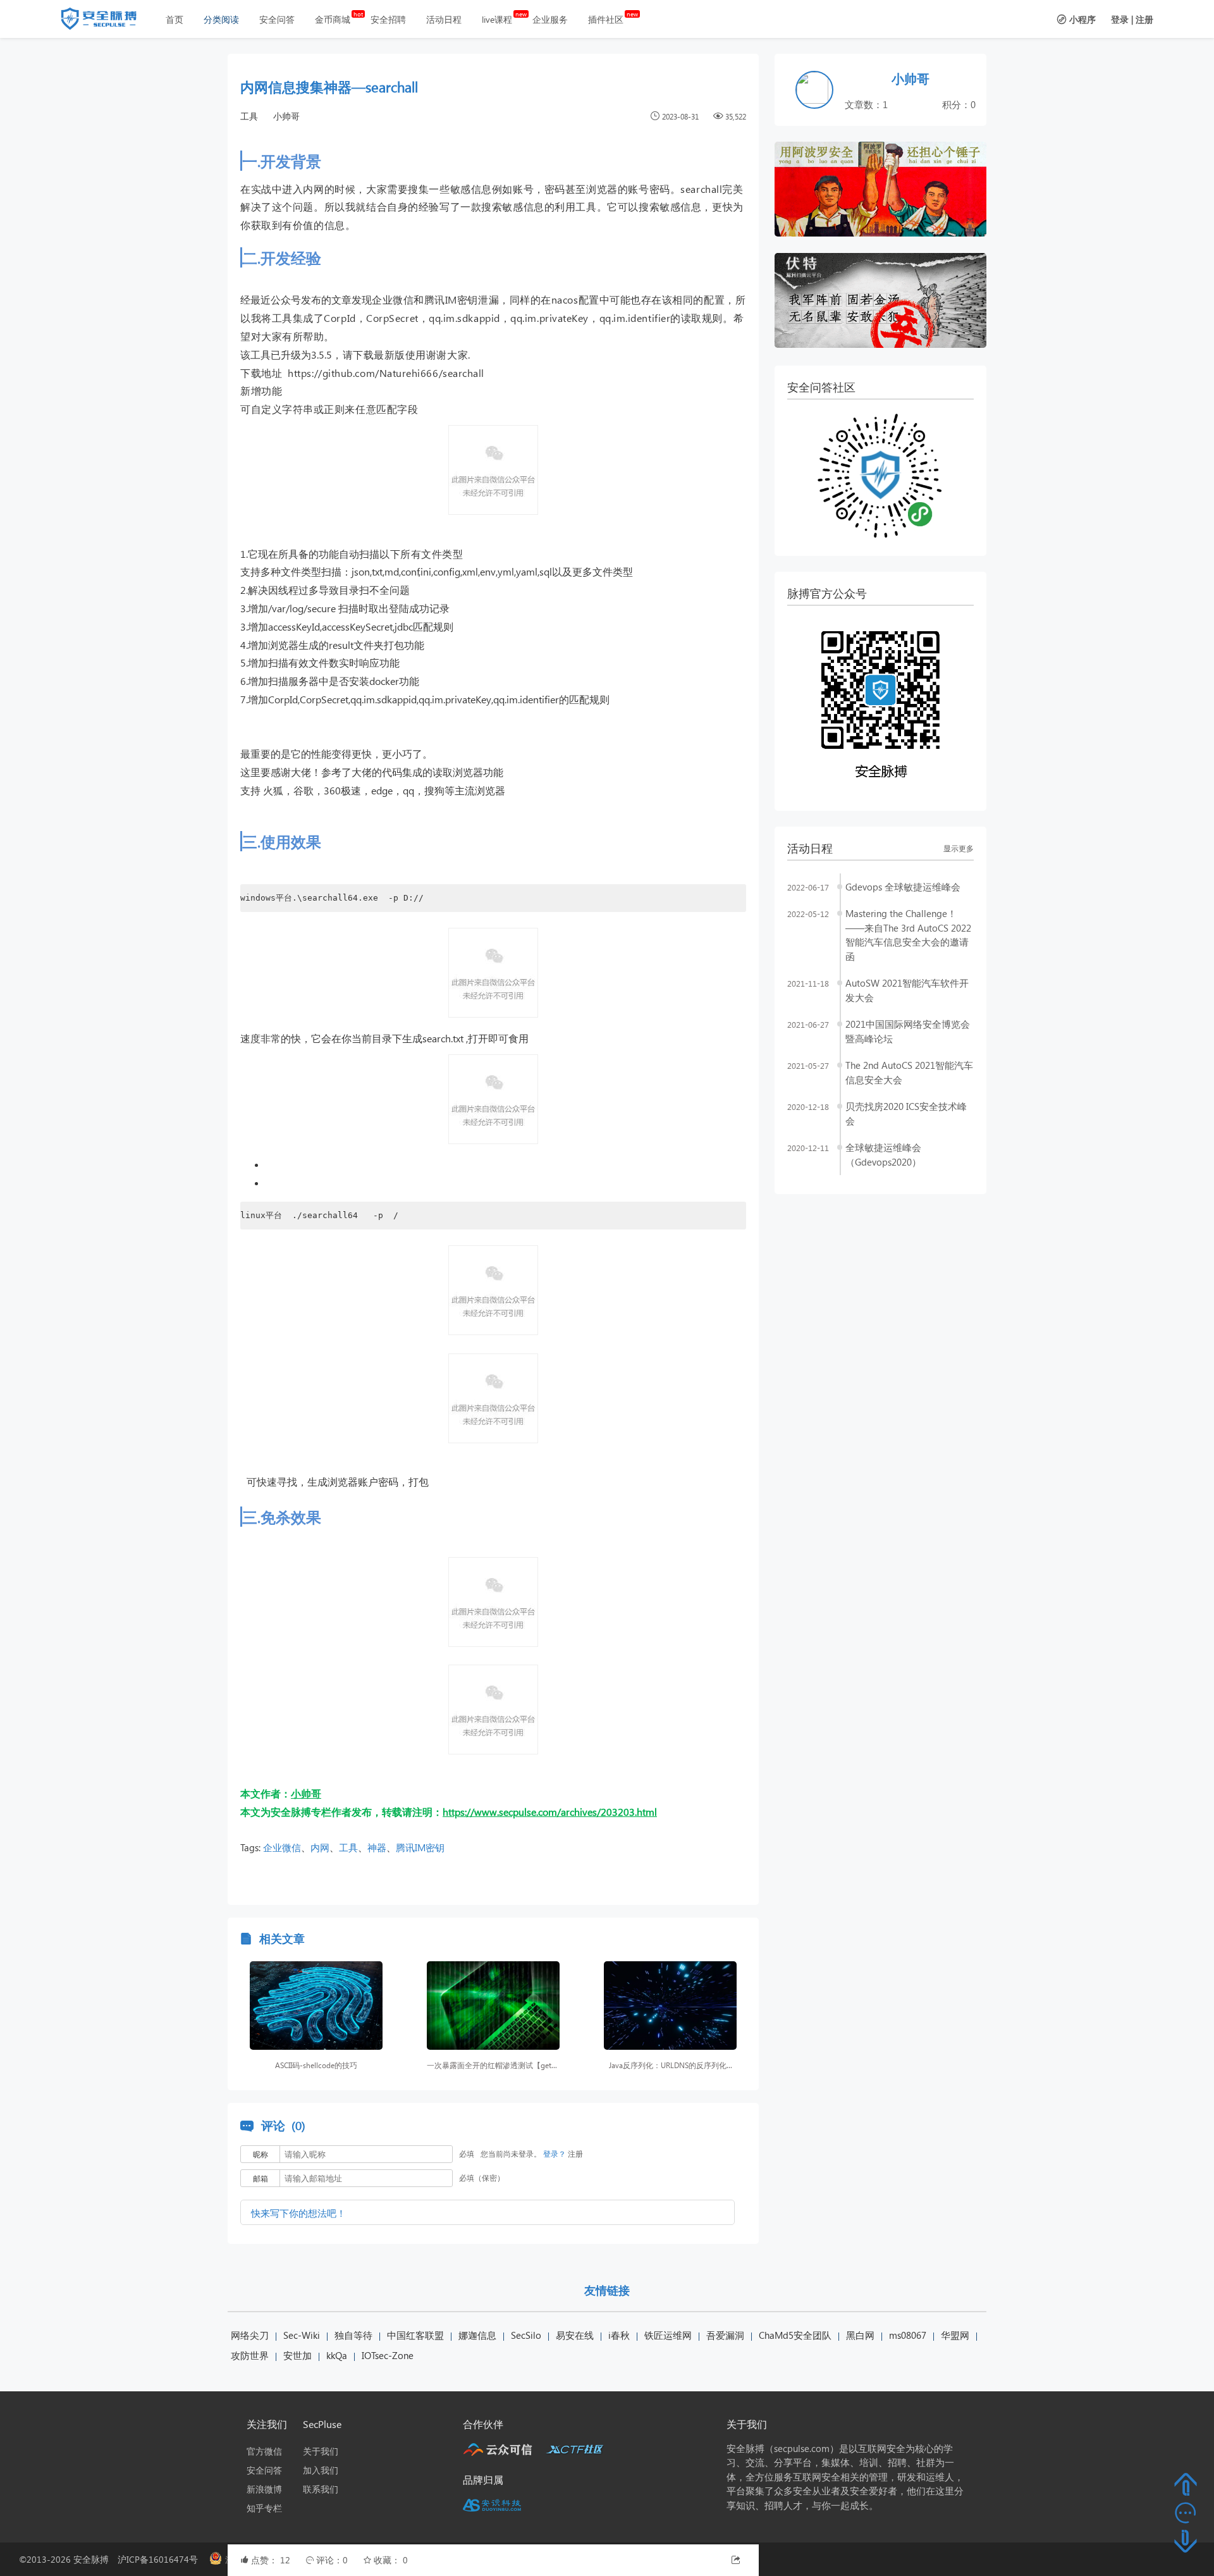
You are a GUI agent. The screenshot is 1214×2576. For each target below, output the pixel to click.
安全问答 (277, 19)
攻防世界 (250, 2355)
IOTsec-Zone (388, 2355)
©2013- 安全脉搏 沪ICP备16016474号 (113, 2559)
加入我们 (321, 2470)
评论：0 (333, 2560)
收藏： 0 (391, 2560)
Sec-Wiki (302, 2335)
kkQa (337, 2355)
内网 (320, 1847)
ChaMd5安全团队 (795, 2335)
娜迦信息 (477, 2335)
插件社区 (606, 19)
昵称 (261, 2154)
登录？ (555, 2154)
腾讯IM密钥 (420, 1847)
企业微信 (282, 1847)
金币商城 (333, 19)
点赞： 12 (272, 2560)
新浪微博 (264, 2489)
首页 (175, 19)
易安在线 (575, 2335)
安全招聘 (388, 19)
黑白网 (860, 2335)
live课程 (497, 19)
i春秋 (619, 2335)
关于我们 (321, 2451)
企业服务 (550, 19)
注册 (1144, 19)
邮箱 (261, 2179)
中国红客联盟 (415, 2335)
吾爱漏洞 (725, 2335)
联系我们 (321, 2489)
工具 (249, 116)
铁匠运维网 (668, 2335)
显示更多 (959, 848)
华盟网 (955, 2335)
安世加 (297, 2355)
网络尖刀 (250, 2335)
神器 (377, 1847)
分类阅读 (221, 19)
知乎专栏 (264, 2508)
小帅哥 (286, 116)
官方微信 (264, 2451)
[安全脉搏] (108, 22)
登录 (1120, 19)
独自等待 (353, 2335)
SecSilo (526, 2335)
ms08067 (908, 2335)
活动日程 (444, 19)
